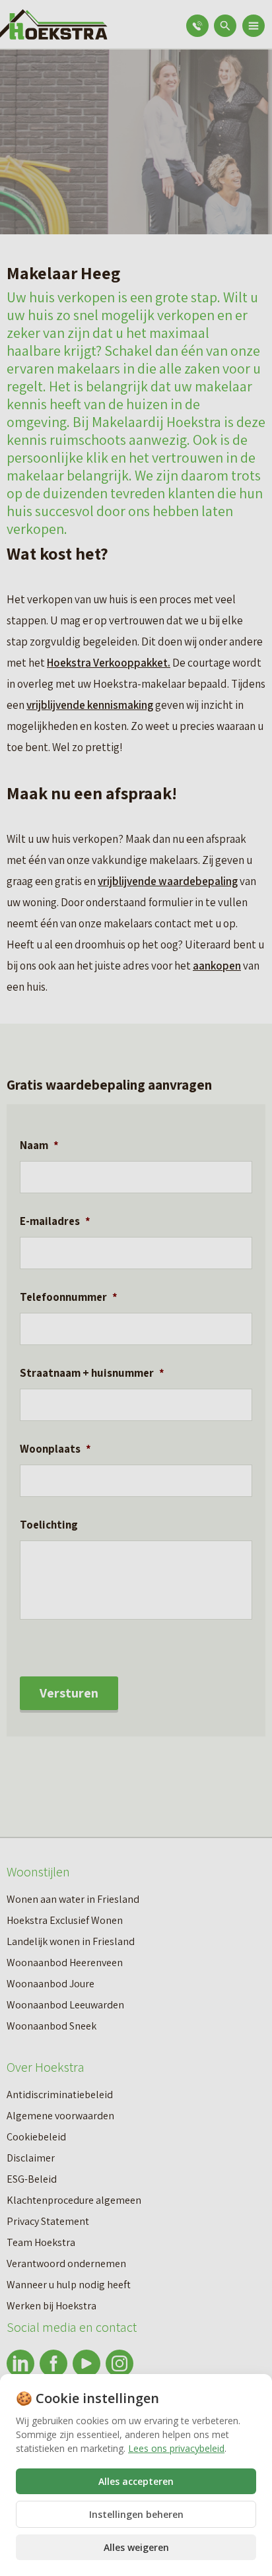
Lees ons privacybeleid (176, 2448)
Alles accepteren (136, 2481)
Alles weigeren (136, 2547)
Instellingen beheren (136, 2514)
